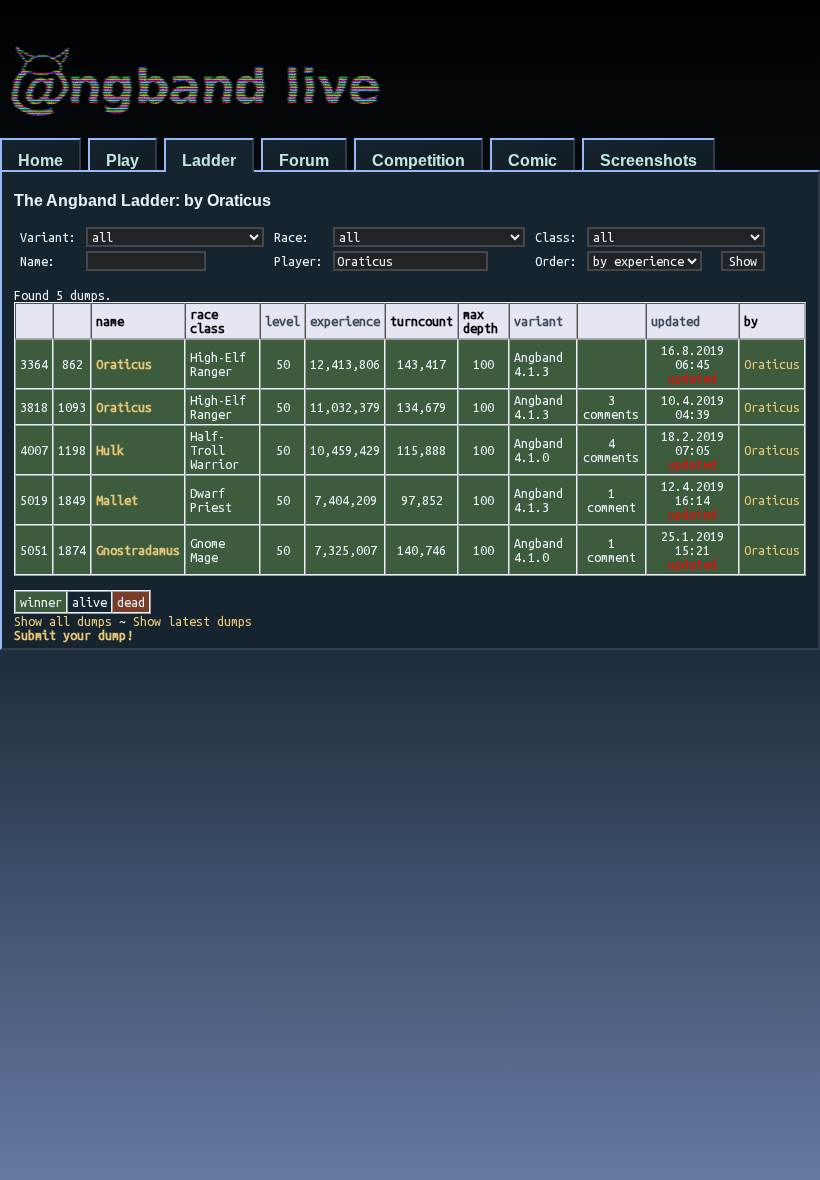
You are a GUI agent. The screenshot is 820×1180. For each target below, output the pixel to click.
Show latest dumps (192, 621)
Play (122, 160)
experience (345, 321)
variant (538, 321)
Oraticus (772, 364)
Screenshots (648, 160)
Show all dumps (63, 621)
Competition (418, 160)
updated (675, 321)
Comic (532, 160)
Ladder (209, 160)
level (282, 321)
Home (40, 160)
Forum (304, 160)
